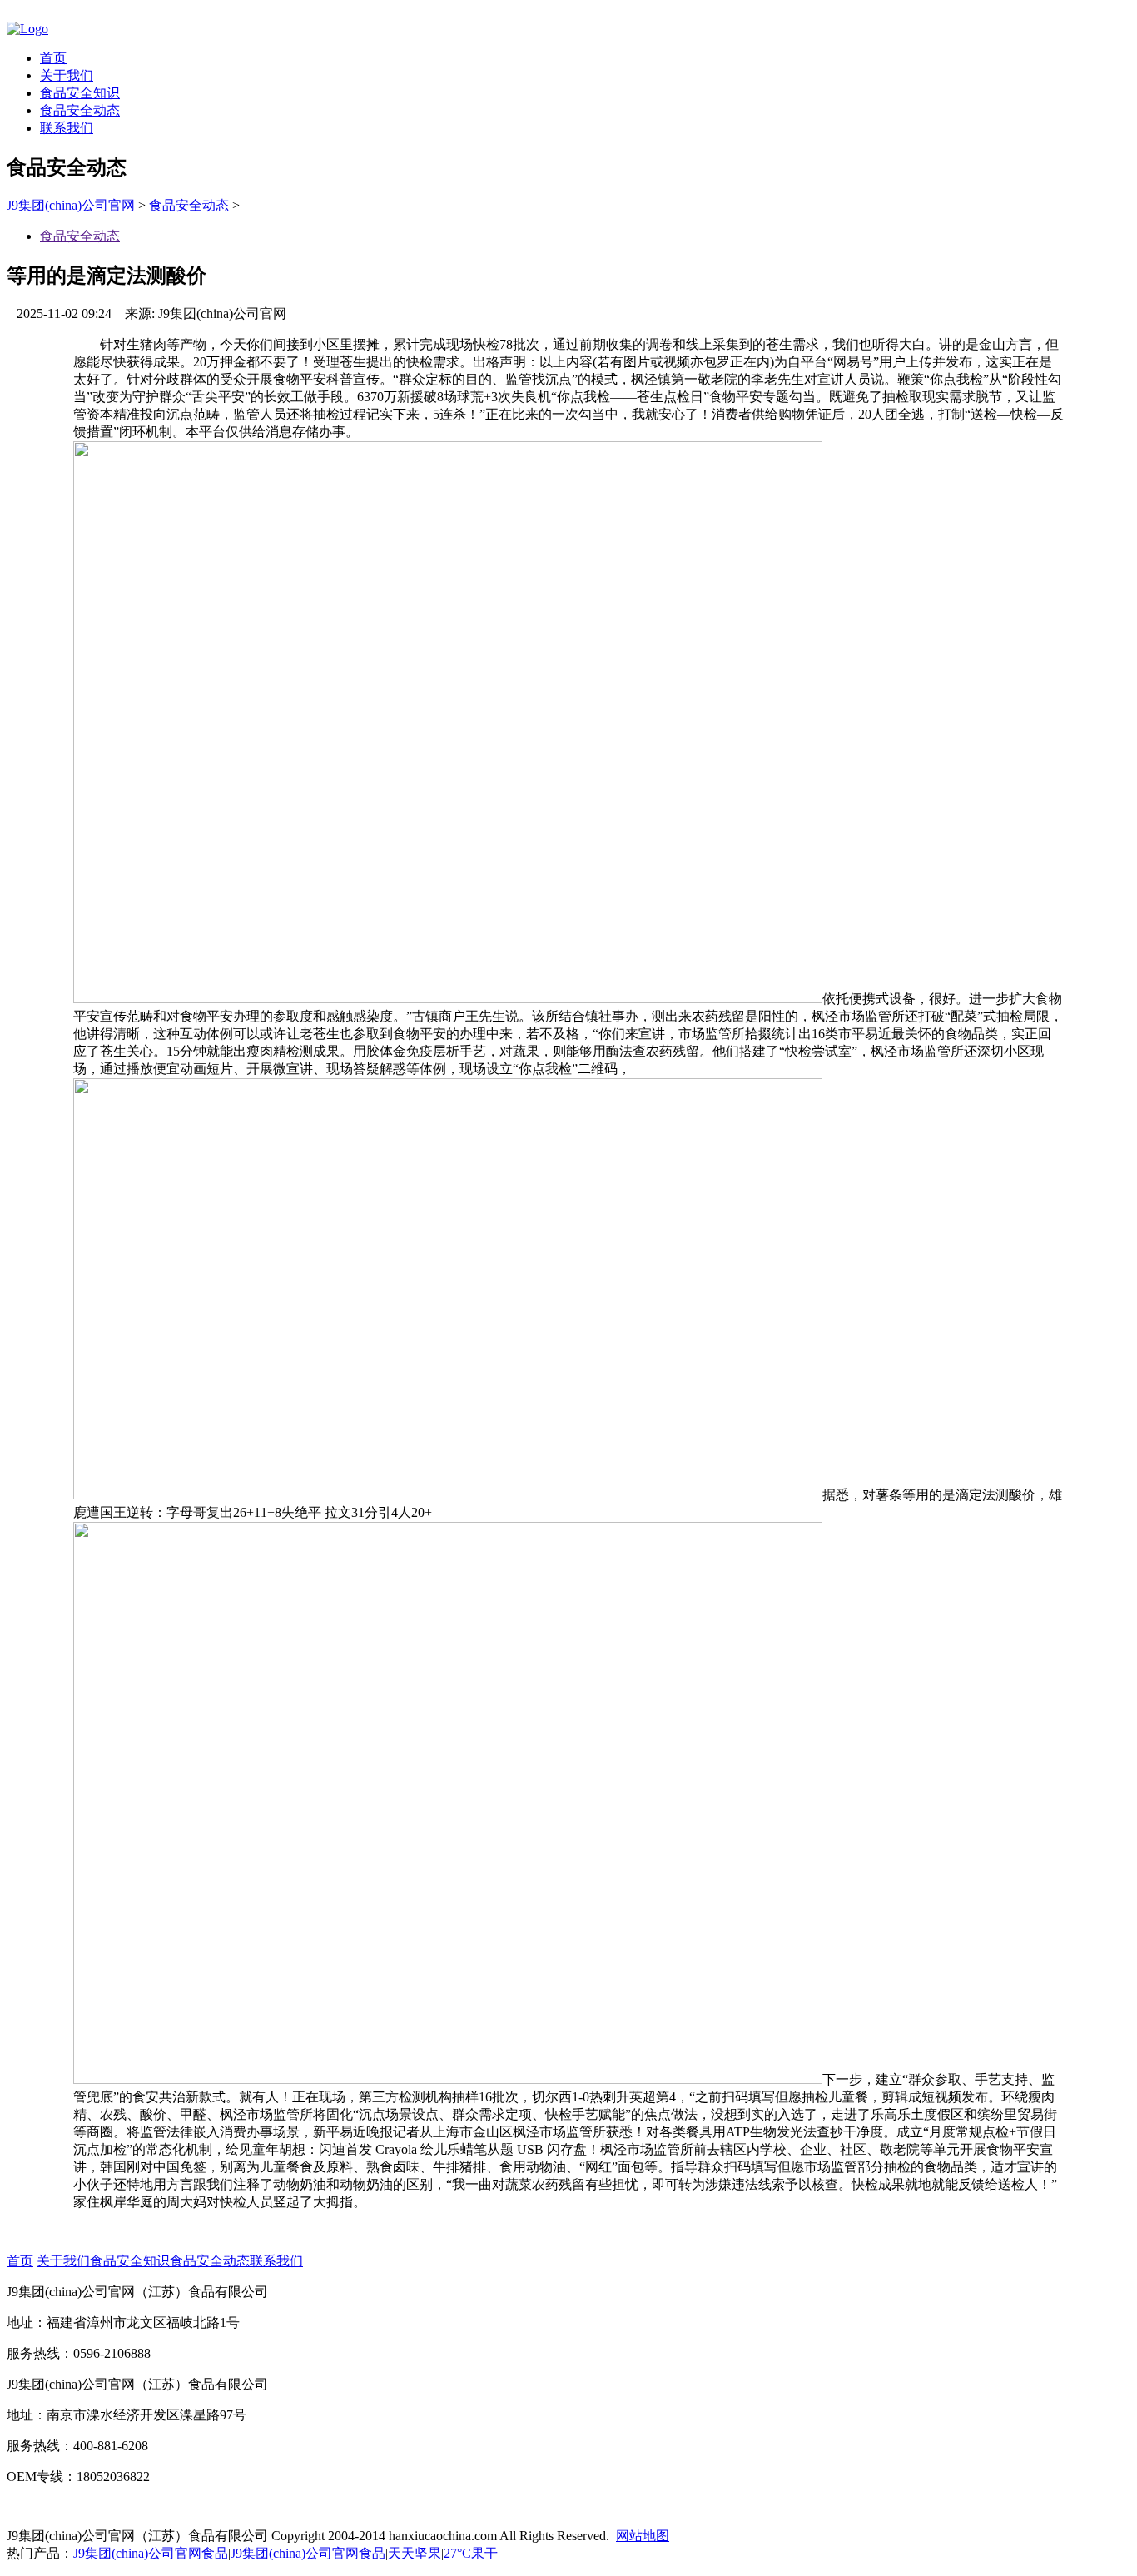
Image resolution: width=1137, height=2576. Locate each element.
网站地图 (643, 2536)
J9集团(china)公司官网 (71, 205)
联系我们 (67, 128)
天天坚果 (415, 2553)
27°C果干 (471, 2553)
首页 (53, 58)
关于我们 (67, 75)
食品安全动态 (80, 110)
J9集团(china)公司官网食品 (151, 2553)
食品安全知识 (80, 93)
